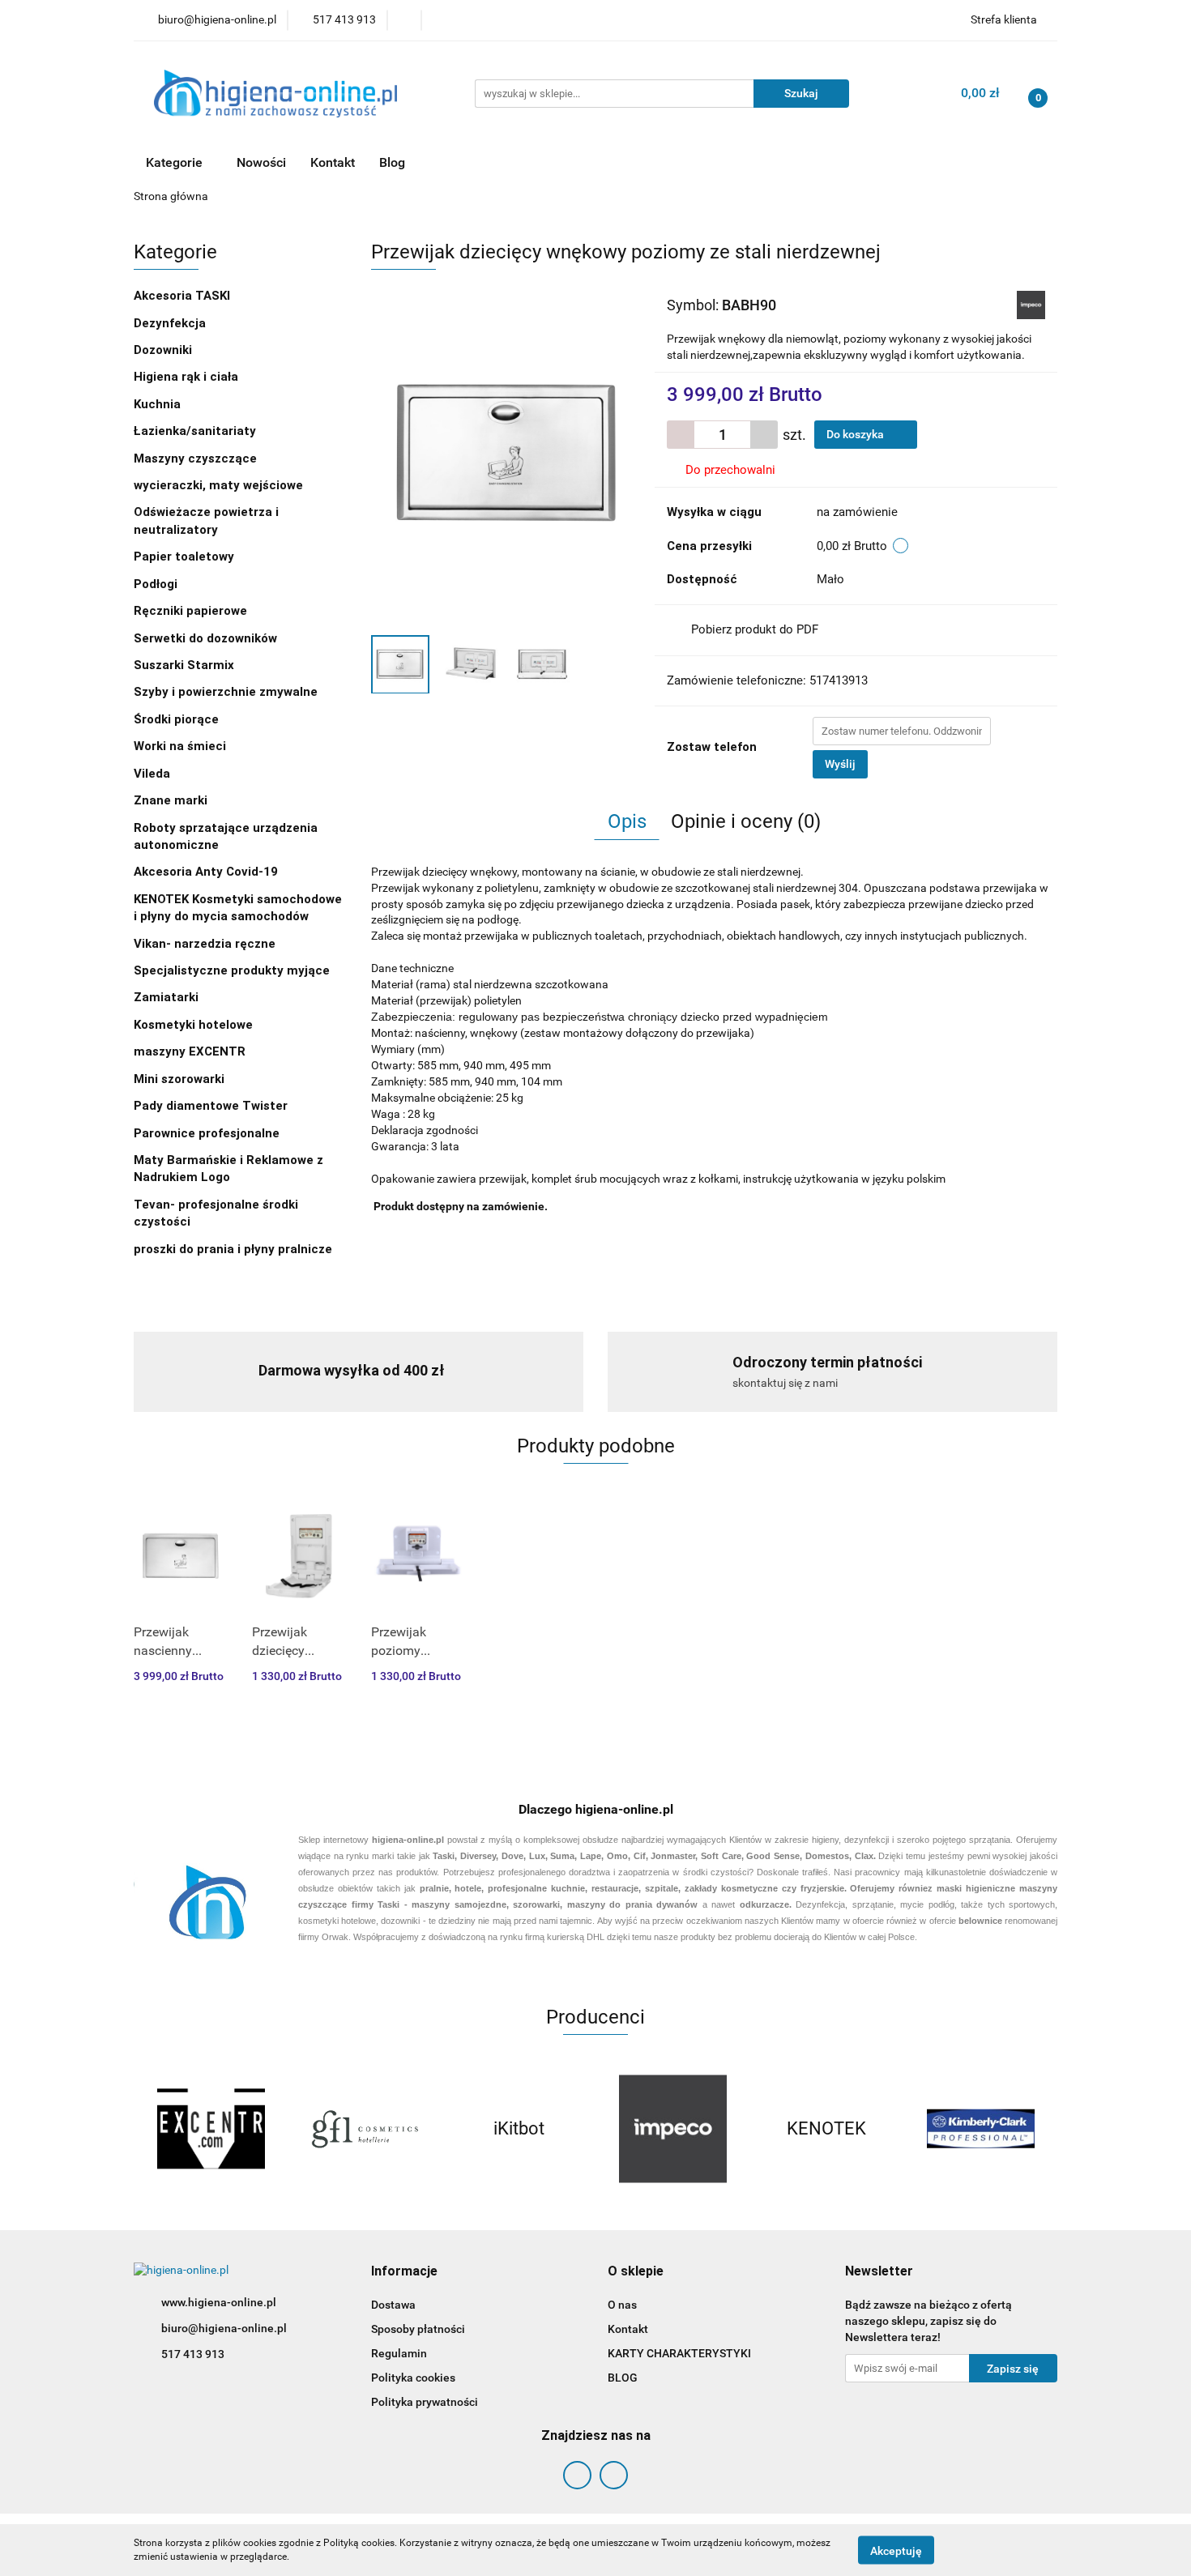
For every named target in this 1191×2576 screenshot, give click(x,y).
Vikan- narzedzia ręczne (206, 944)
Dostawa (393, 2305)
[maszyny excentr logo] (211, 2129)
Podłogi (157, 584)
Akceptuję (896, 2550)
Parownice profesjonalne (207, 1133)
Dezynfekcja (171, 323)
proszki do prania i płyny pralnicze (233, 1249)
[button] (404, 2272)
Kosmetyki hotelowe (195, 1025)
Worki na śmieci (180, 746)
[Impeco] (1031, 304)
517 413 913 (193, 2354)
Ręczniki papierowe (192, 611)
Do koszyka (856, 434)
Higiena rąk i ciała (188, 377)
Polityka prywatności (425, 2402)
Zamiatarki (166, 997)
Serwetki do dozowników (205, 638)
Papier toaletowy (184, 557)
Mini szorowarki (179, 1079)
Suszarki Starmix (184, 665)
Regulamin (399, 2353)
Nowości (261, 162)
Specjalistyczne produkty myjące (232, 970)
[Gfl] (365, 2129)
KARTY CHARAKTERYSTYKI (679, 2353)
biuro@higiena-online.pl (224, 2328)
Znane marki (172, 800)
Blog (392, 162)
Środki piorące (176, 719)
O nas (622, 2305)
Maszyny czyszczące (197, 458)
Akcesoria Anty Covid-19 (206, 872)
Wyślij (840, 764)
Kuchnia (159, 404)
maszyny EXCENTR (190, 1051)
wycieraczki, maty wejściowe (220, 485)
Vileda (152, 774)
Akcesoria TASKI (184, 296)
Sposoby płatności (418, 2329)
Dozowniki (164, 350)
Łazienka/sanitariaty (195, 431)
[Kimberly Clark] (980, 2129)
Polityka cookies (413, 2378)
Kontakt (333, 162)
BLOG (623, 2378)
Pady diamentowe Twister (211, 1106)
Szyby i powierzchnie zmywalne (227, 692)
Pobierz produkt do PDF (755, 629)
